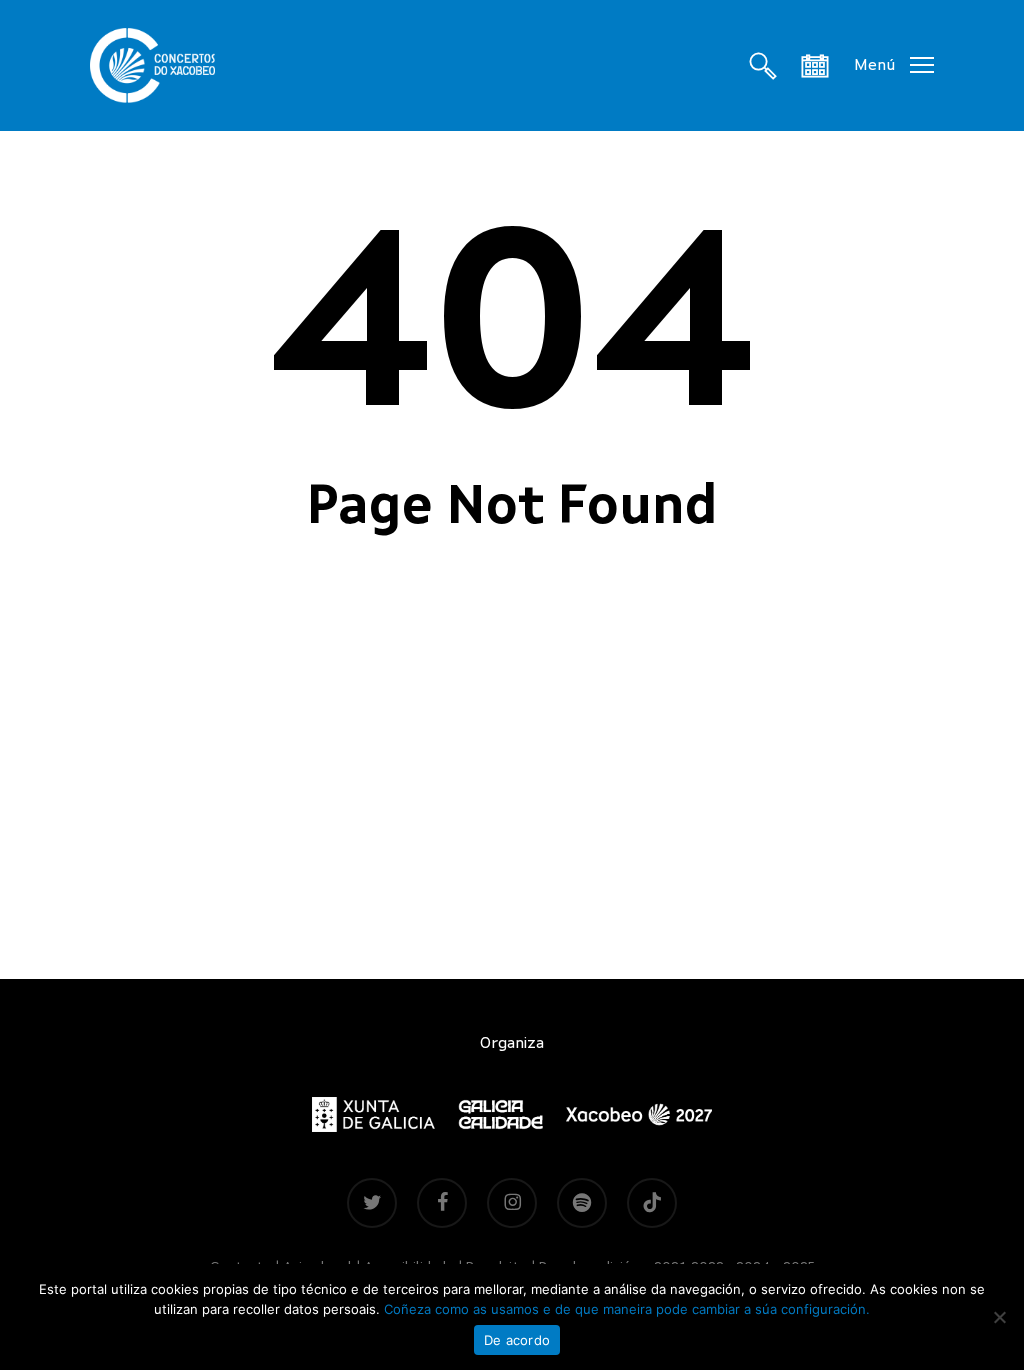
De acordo (517, 1340)
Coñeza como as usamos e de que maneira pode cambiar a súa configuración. (627, 1309)
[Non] (999, 1317)
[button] (894, 65)
